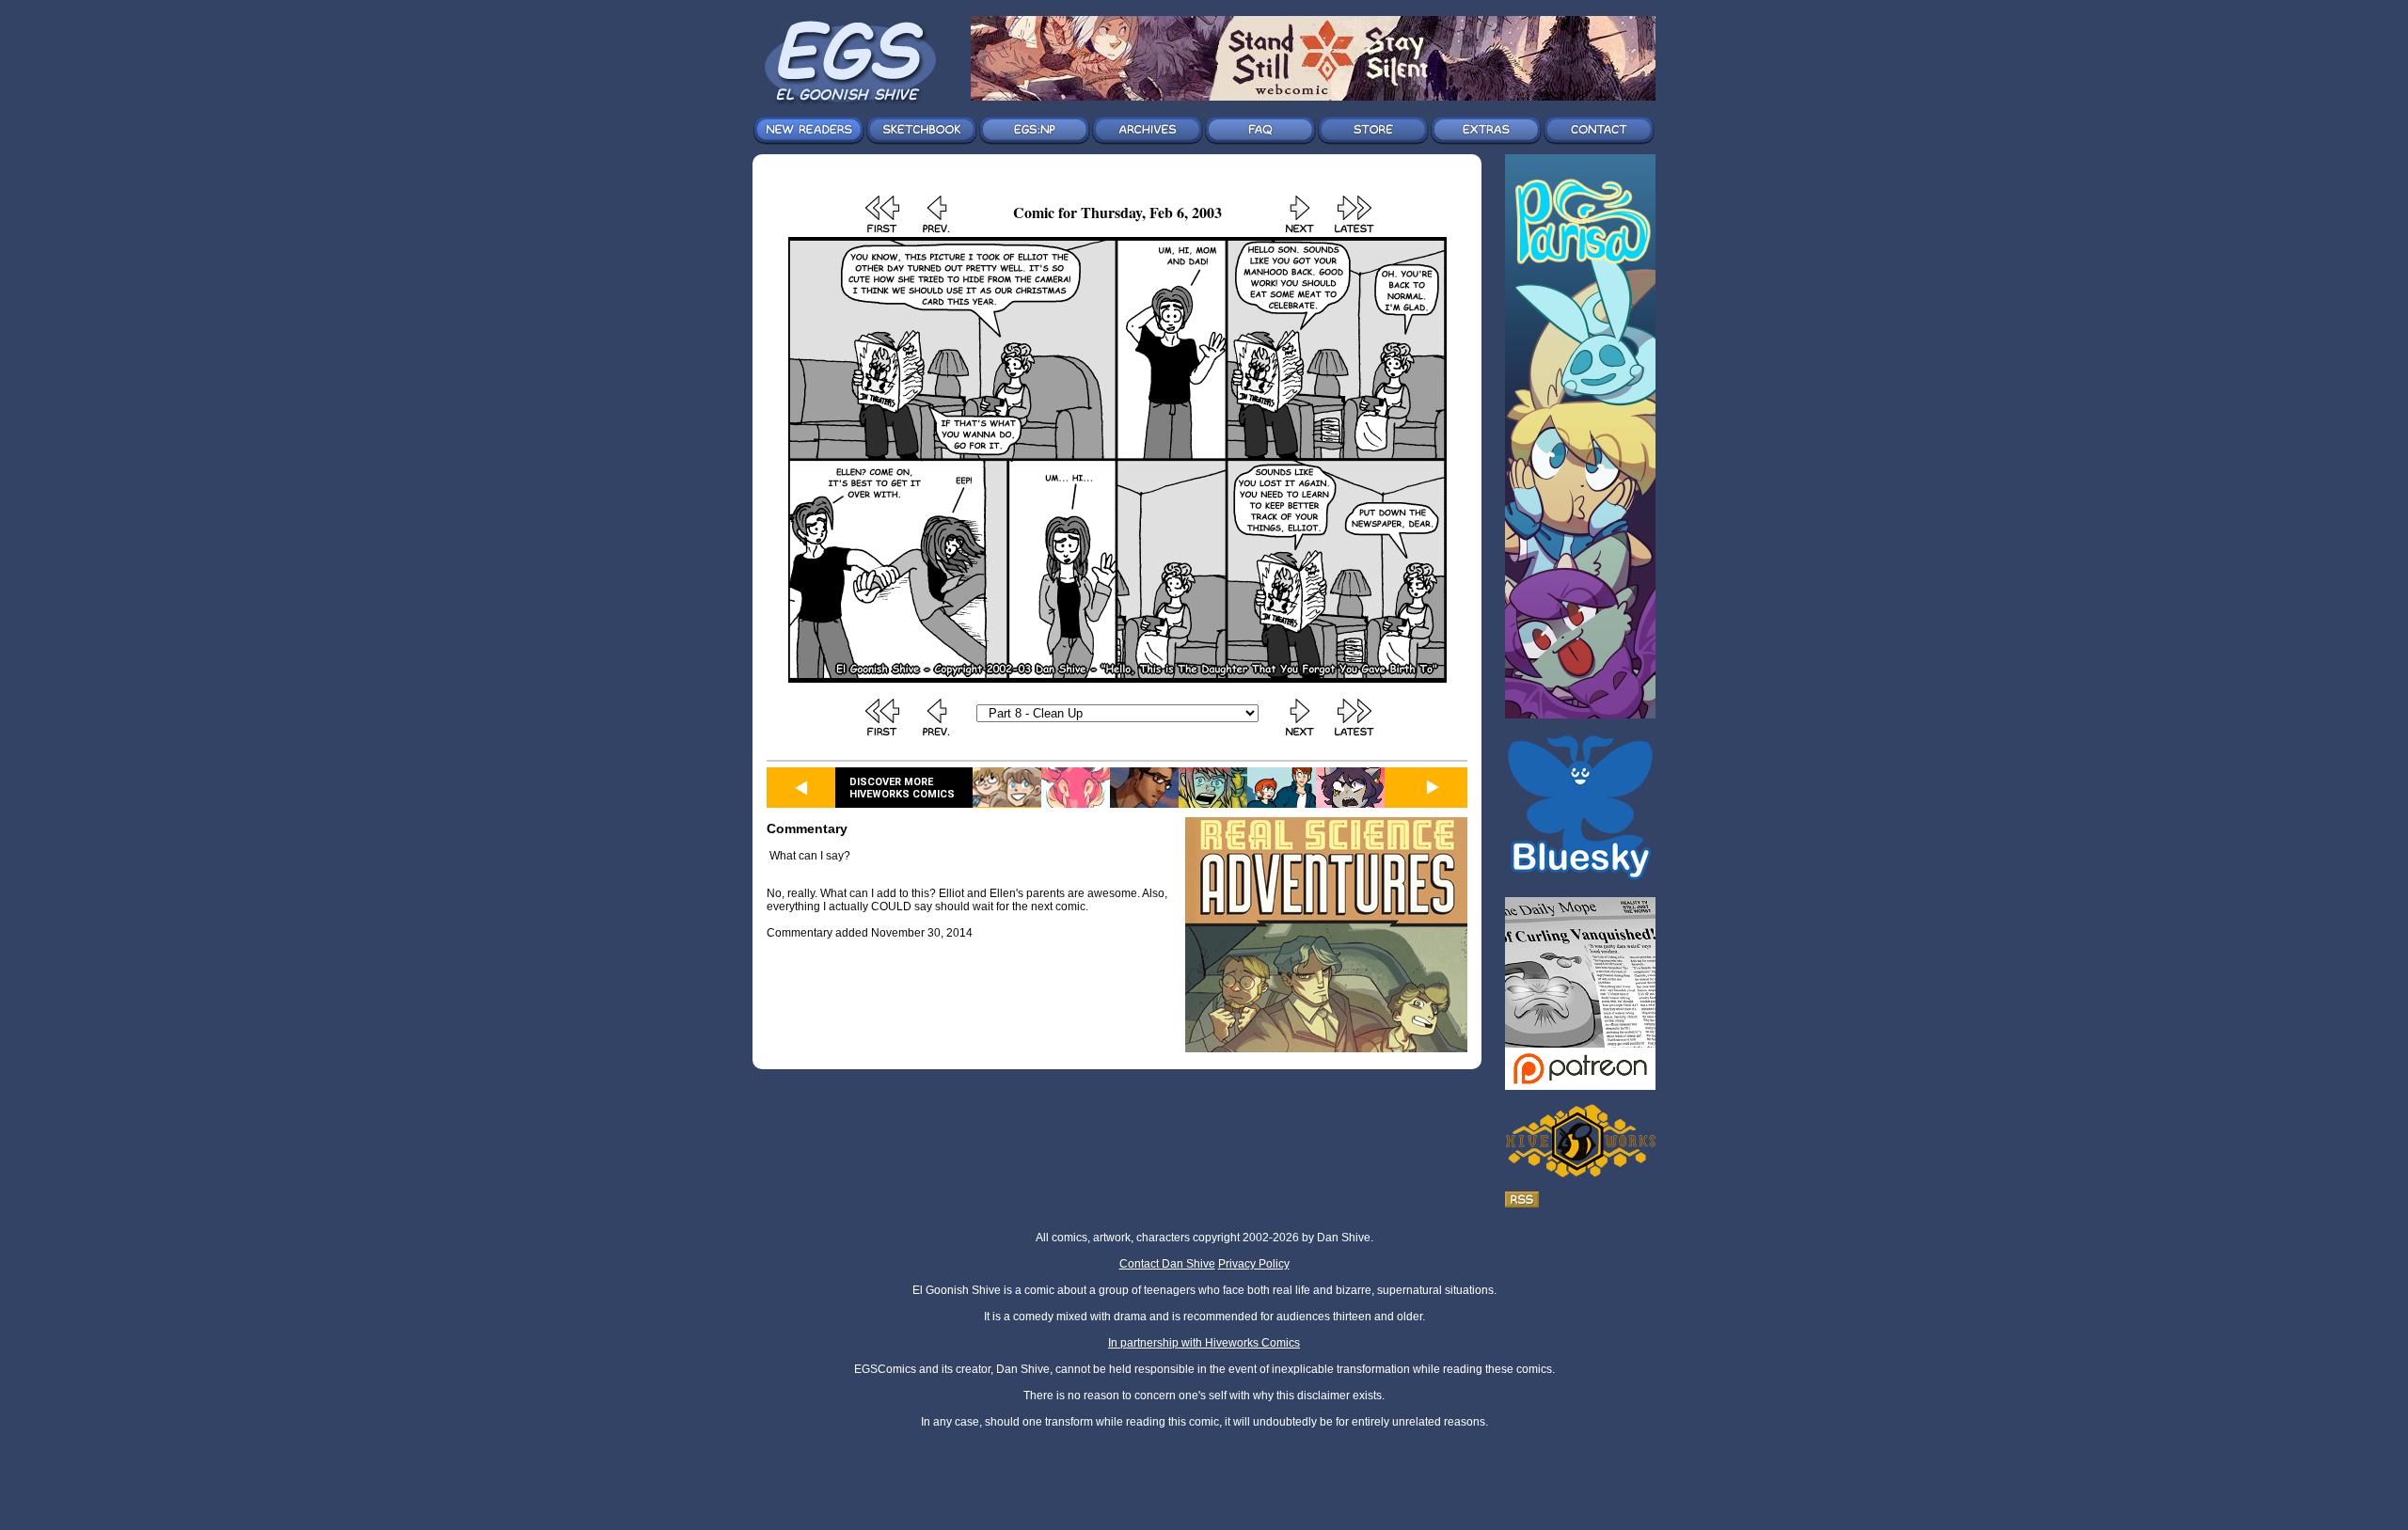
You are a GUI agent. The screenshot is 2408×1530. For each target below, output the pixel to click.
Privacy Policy (1254, 1264)
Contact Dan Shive (1167, 1264)
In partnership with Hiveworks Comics (1204, 1343)
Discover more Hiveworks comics (902, 788)
